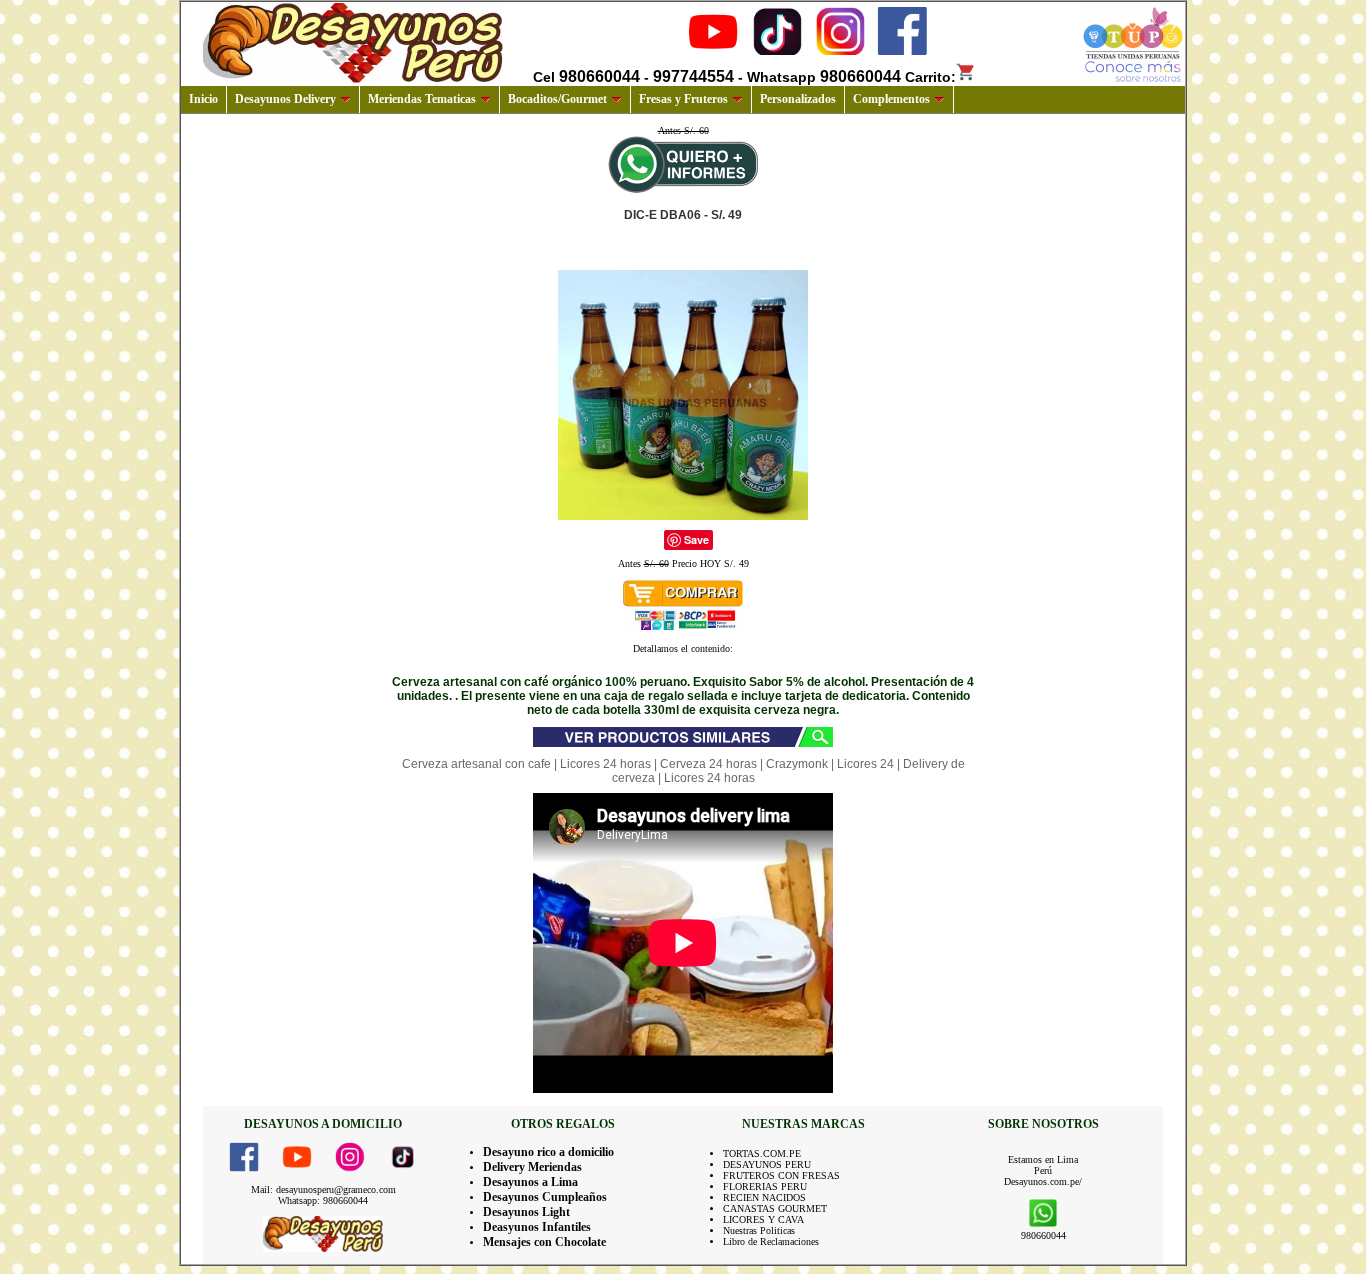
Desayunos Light (526, 1212)
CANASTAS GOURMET (775, 1208)
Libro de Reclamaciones (771, 1241)
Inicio (203, 99)
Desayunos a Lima (530, 1182)
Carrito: (930, 77)
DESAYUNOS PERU (767, 1164)
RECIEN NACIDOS (764, 1197)
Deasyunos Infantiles (537, 1227)
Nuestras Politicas (759, 1230)
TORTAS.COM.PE (762, 1153)
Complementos (891, 99)
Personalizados (798, 99)
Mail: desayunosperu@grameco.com (323, 1189)
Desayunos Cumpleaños (545, 1197)
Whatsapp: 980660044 (323, 1200)
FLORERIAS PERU (765, 1186)
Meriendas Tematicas (422, 99)
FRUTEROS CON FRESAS (781, 1175)
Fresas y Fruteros (683, 99)
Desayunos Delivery (285, 99)
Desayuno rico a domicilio (548, 1152)
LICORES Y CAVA (763, 1219)
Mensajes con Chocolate (544, 1242)
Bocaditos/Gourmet (557, 99)
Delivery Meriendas (532, 1167)
